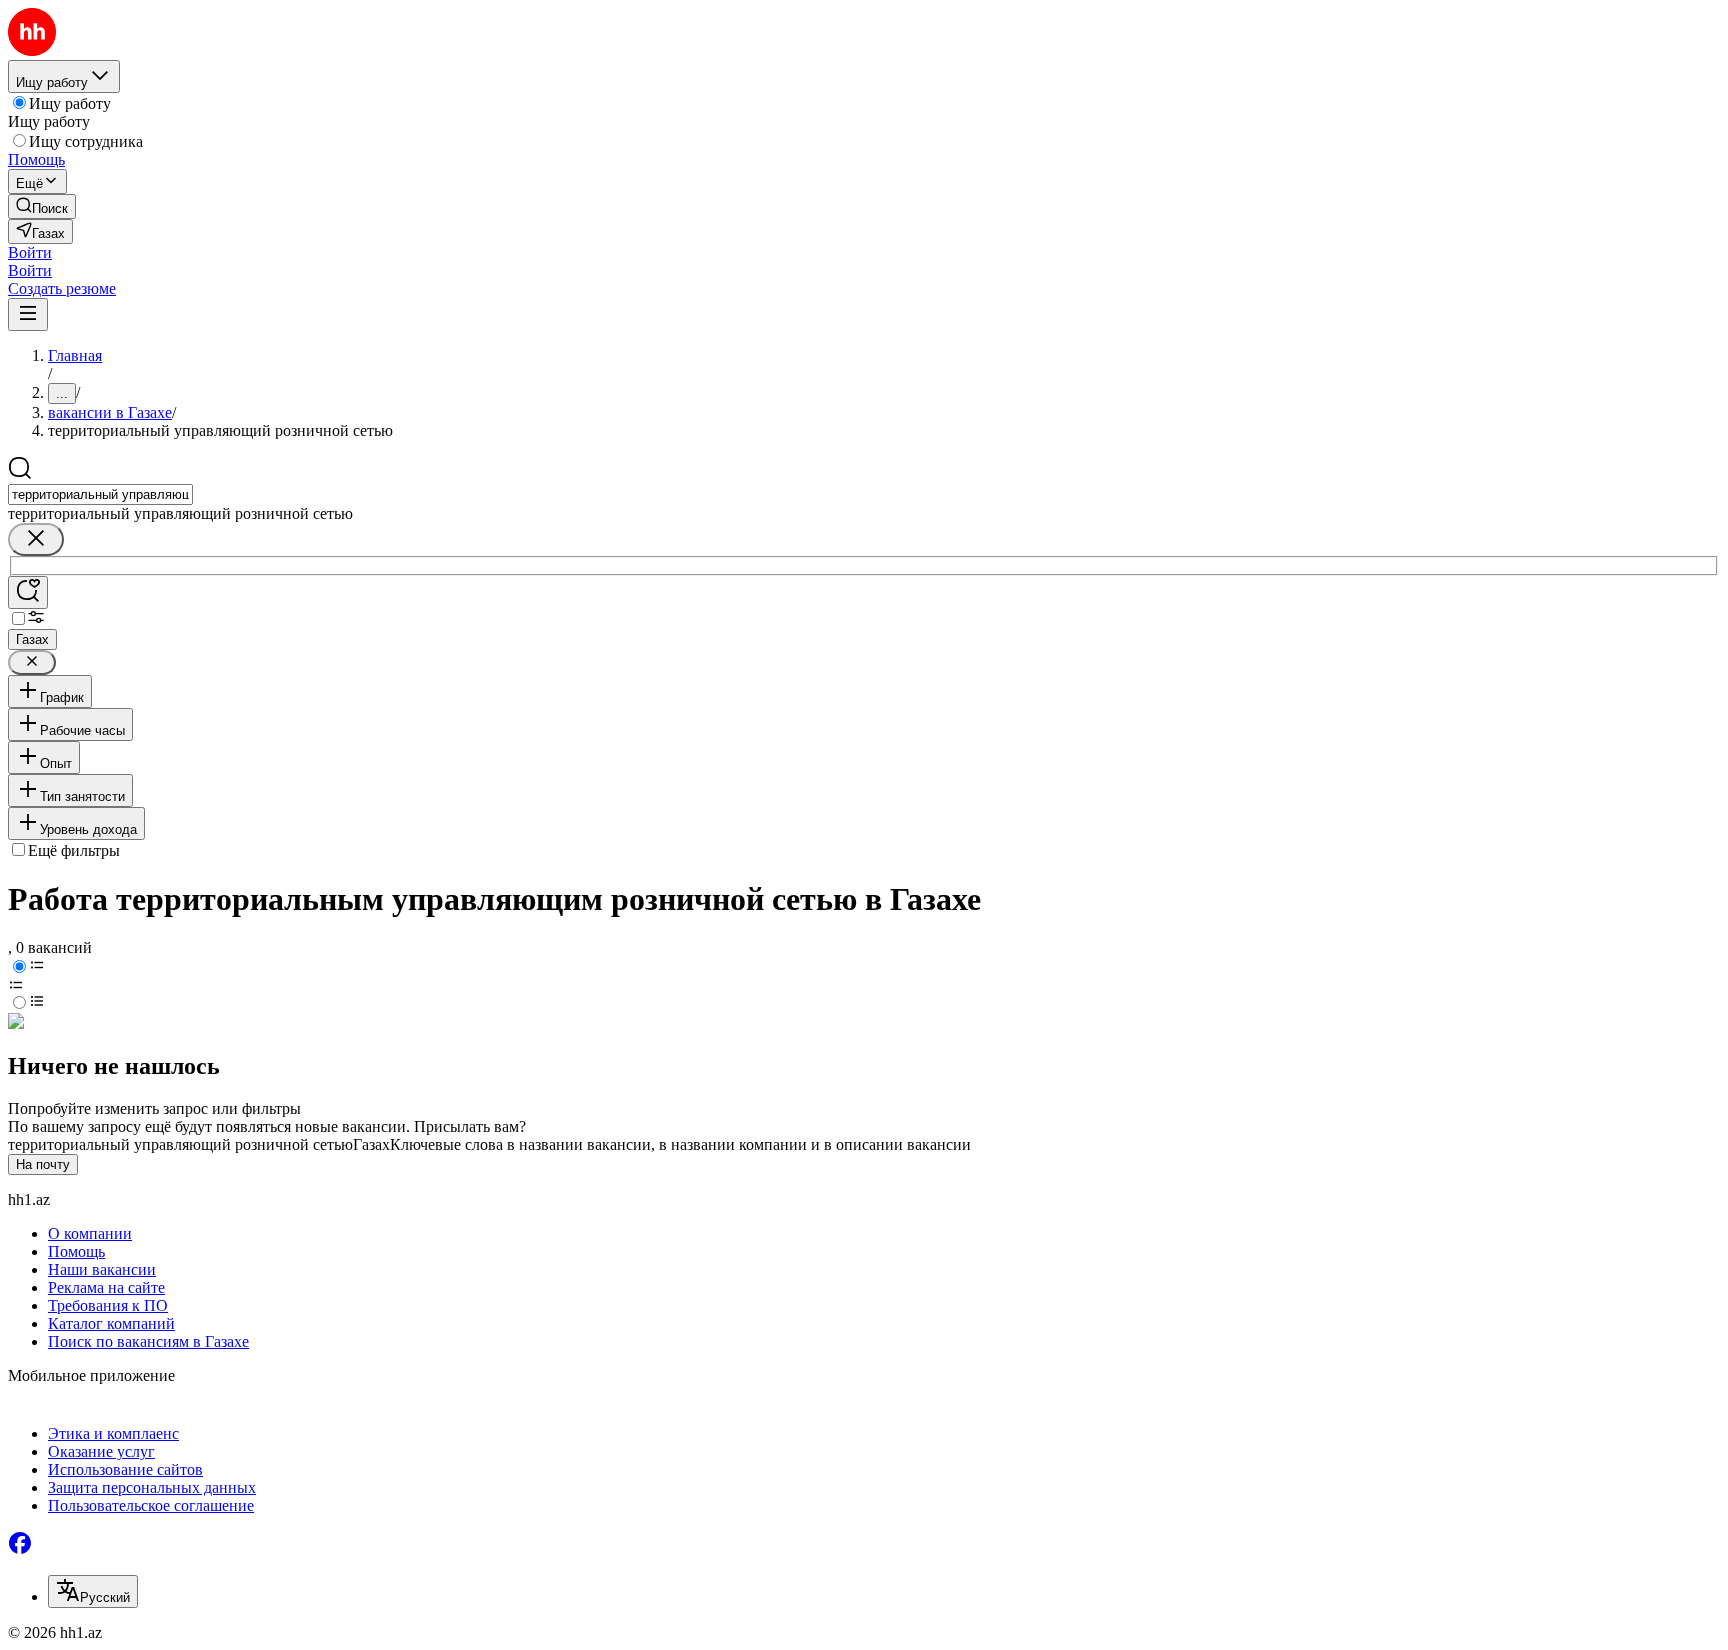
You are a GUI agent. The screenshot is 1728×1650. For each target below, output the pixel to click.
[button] (30, 252)
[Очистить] (36, 539)
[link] (42, 206)
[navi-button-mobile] (28, 314)
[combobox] (100, 494)
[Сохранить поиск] (28, 592)
